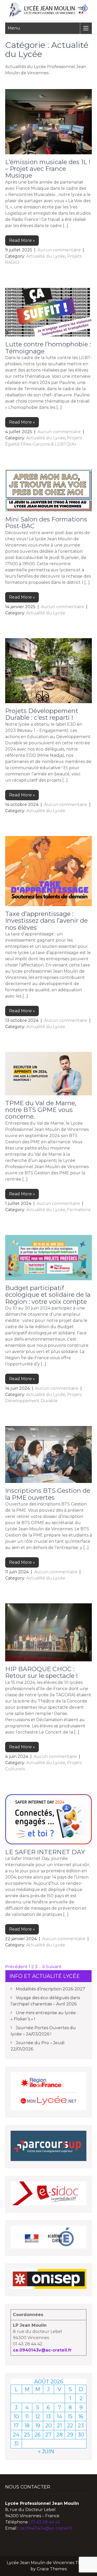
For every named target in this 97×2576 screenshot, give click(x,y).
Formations (79, 1210)
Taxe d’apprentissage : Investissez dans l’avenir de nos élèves (46, 921)
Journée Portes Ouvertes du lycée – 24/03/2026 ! (43, 2031)
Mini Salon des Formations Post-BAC (46, 523)
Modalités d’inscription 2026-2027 (50, 1989)
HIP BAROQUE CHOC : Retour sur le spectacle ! (42, 1672)
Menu (14, 28)
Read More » (22, 240)
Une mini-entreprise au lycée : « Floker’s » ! (44, 2016)
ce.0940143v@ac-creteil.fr (42, 2350)
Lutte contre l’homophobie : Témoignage (48, 348)
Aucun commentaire (59, 250)
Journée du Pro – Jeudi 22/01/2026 (38, 2046)
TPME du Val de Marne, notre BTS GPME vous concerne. (41, 1110)
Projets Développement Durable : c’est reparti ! (42, 714)
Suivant (54, 1967)
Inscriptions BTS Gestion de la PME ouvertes (48, 1494)
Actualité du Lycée (46, 256)
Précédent (16, 1967)
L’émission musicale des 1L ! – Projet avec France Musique (48, 169)
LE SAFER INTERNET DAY (45, 1852)
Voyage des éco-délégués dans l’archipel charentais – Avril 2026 (45, 2001)
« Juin (46, 2451)
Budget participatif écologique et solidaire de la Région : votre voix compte (48, 1295)
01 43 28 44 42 (46, 2522)
